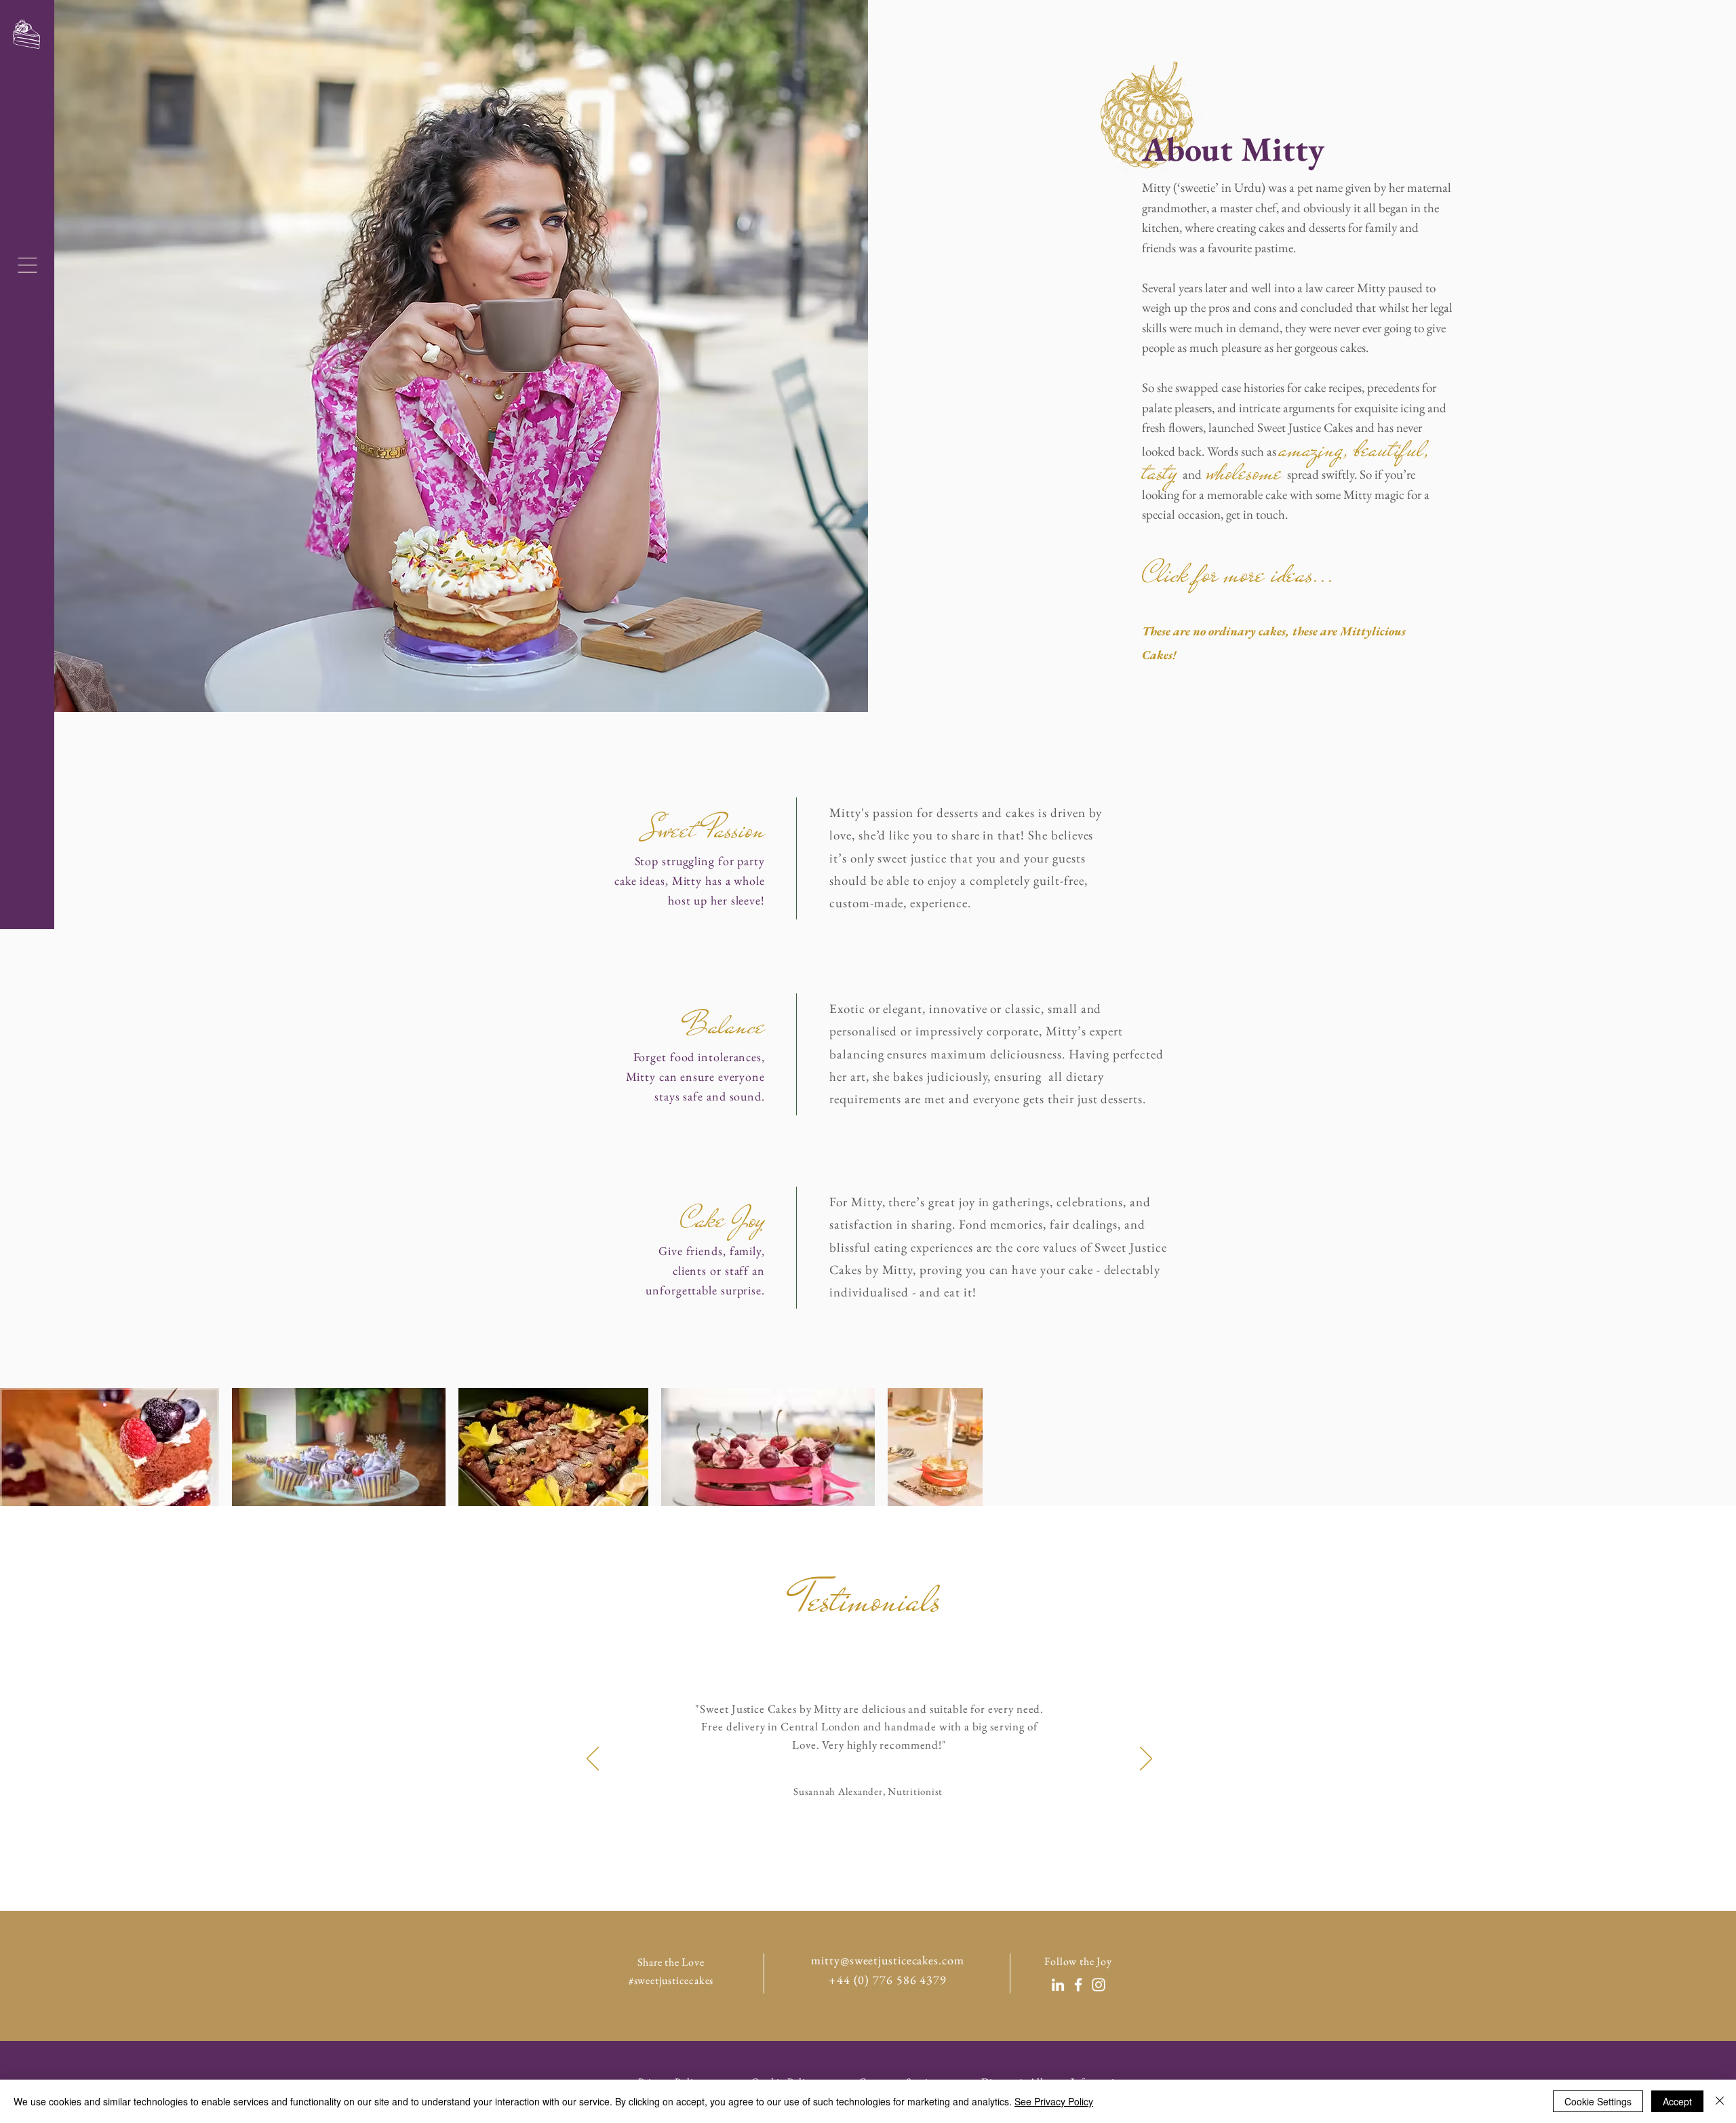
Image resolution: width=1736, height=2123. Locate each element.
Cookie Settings (1598, 2101)
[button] (27, 265)
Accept (1677, 2101)
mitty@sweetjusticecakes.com (887, 1960)
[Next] (1146, 1760)
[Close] (1720, 2101)
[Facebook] (1078, 1985)
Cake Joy (723, 1219)
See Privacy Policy (1054, 2101)
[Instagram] (1099, 1985)
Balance (724, 1025)
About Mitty (1233, 149)
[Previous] (593, 1760)
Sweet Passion (701, 829)
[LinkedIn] (1058, 1985)
